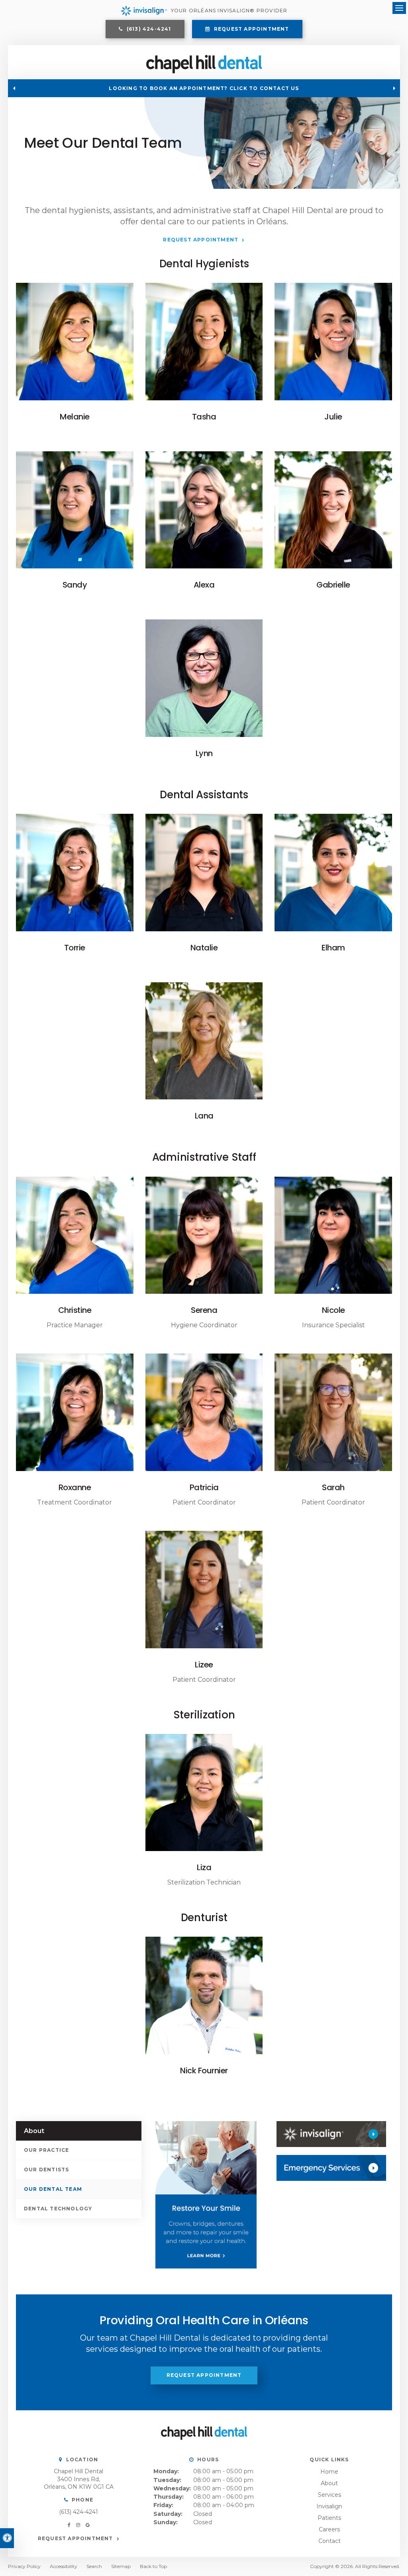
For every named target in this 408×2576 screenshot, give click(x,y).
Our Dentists (46, 2170)
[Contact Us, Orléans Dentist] (331, 2168)
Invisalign (329, 2506)
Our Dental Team (53, 2189)
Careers (329, 2529)
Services (330, 2495)
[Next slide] (394, 88)
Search (94, 2566)
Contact (330, 2541)
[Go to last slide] (14, 88)
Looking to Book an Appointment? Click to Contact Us (204, 88)
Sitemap (121, 2566)
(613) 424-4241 (78, 2512)
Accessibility (64, 2566)
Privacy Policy (24, 2566)
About (329, 2483)
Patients (329, 2518)
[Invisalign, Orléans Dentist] (331, 2134)
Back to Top (153, 2566)
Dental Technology (58, 2209)
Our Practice (46, 2150)
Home (329, 2472)
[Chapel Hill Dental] (204, 71)
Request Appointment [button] (251, 29)
